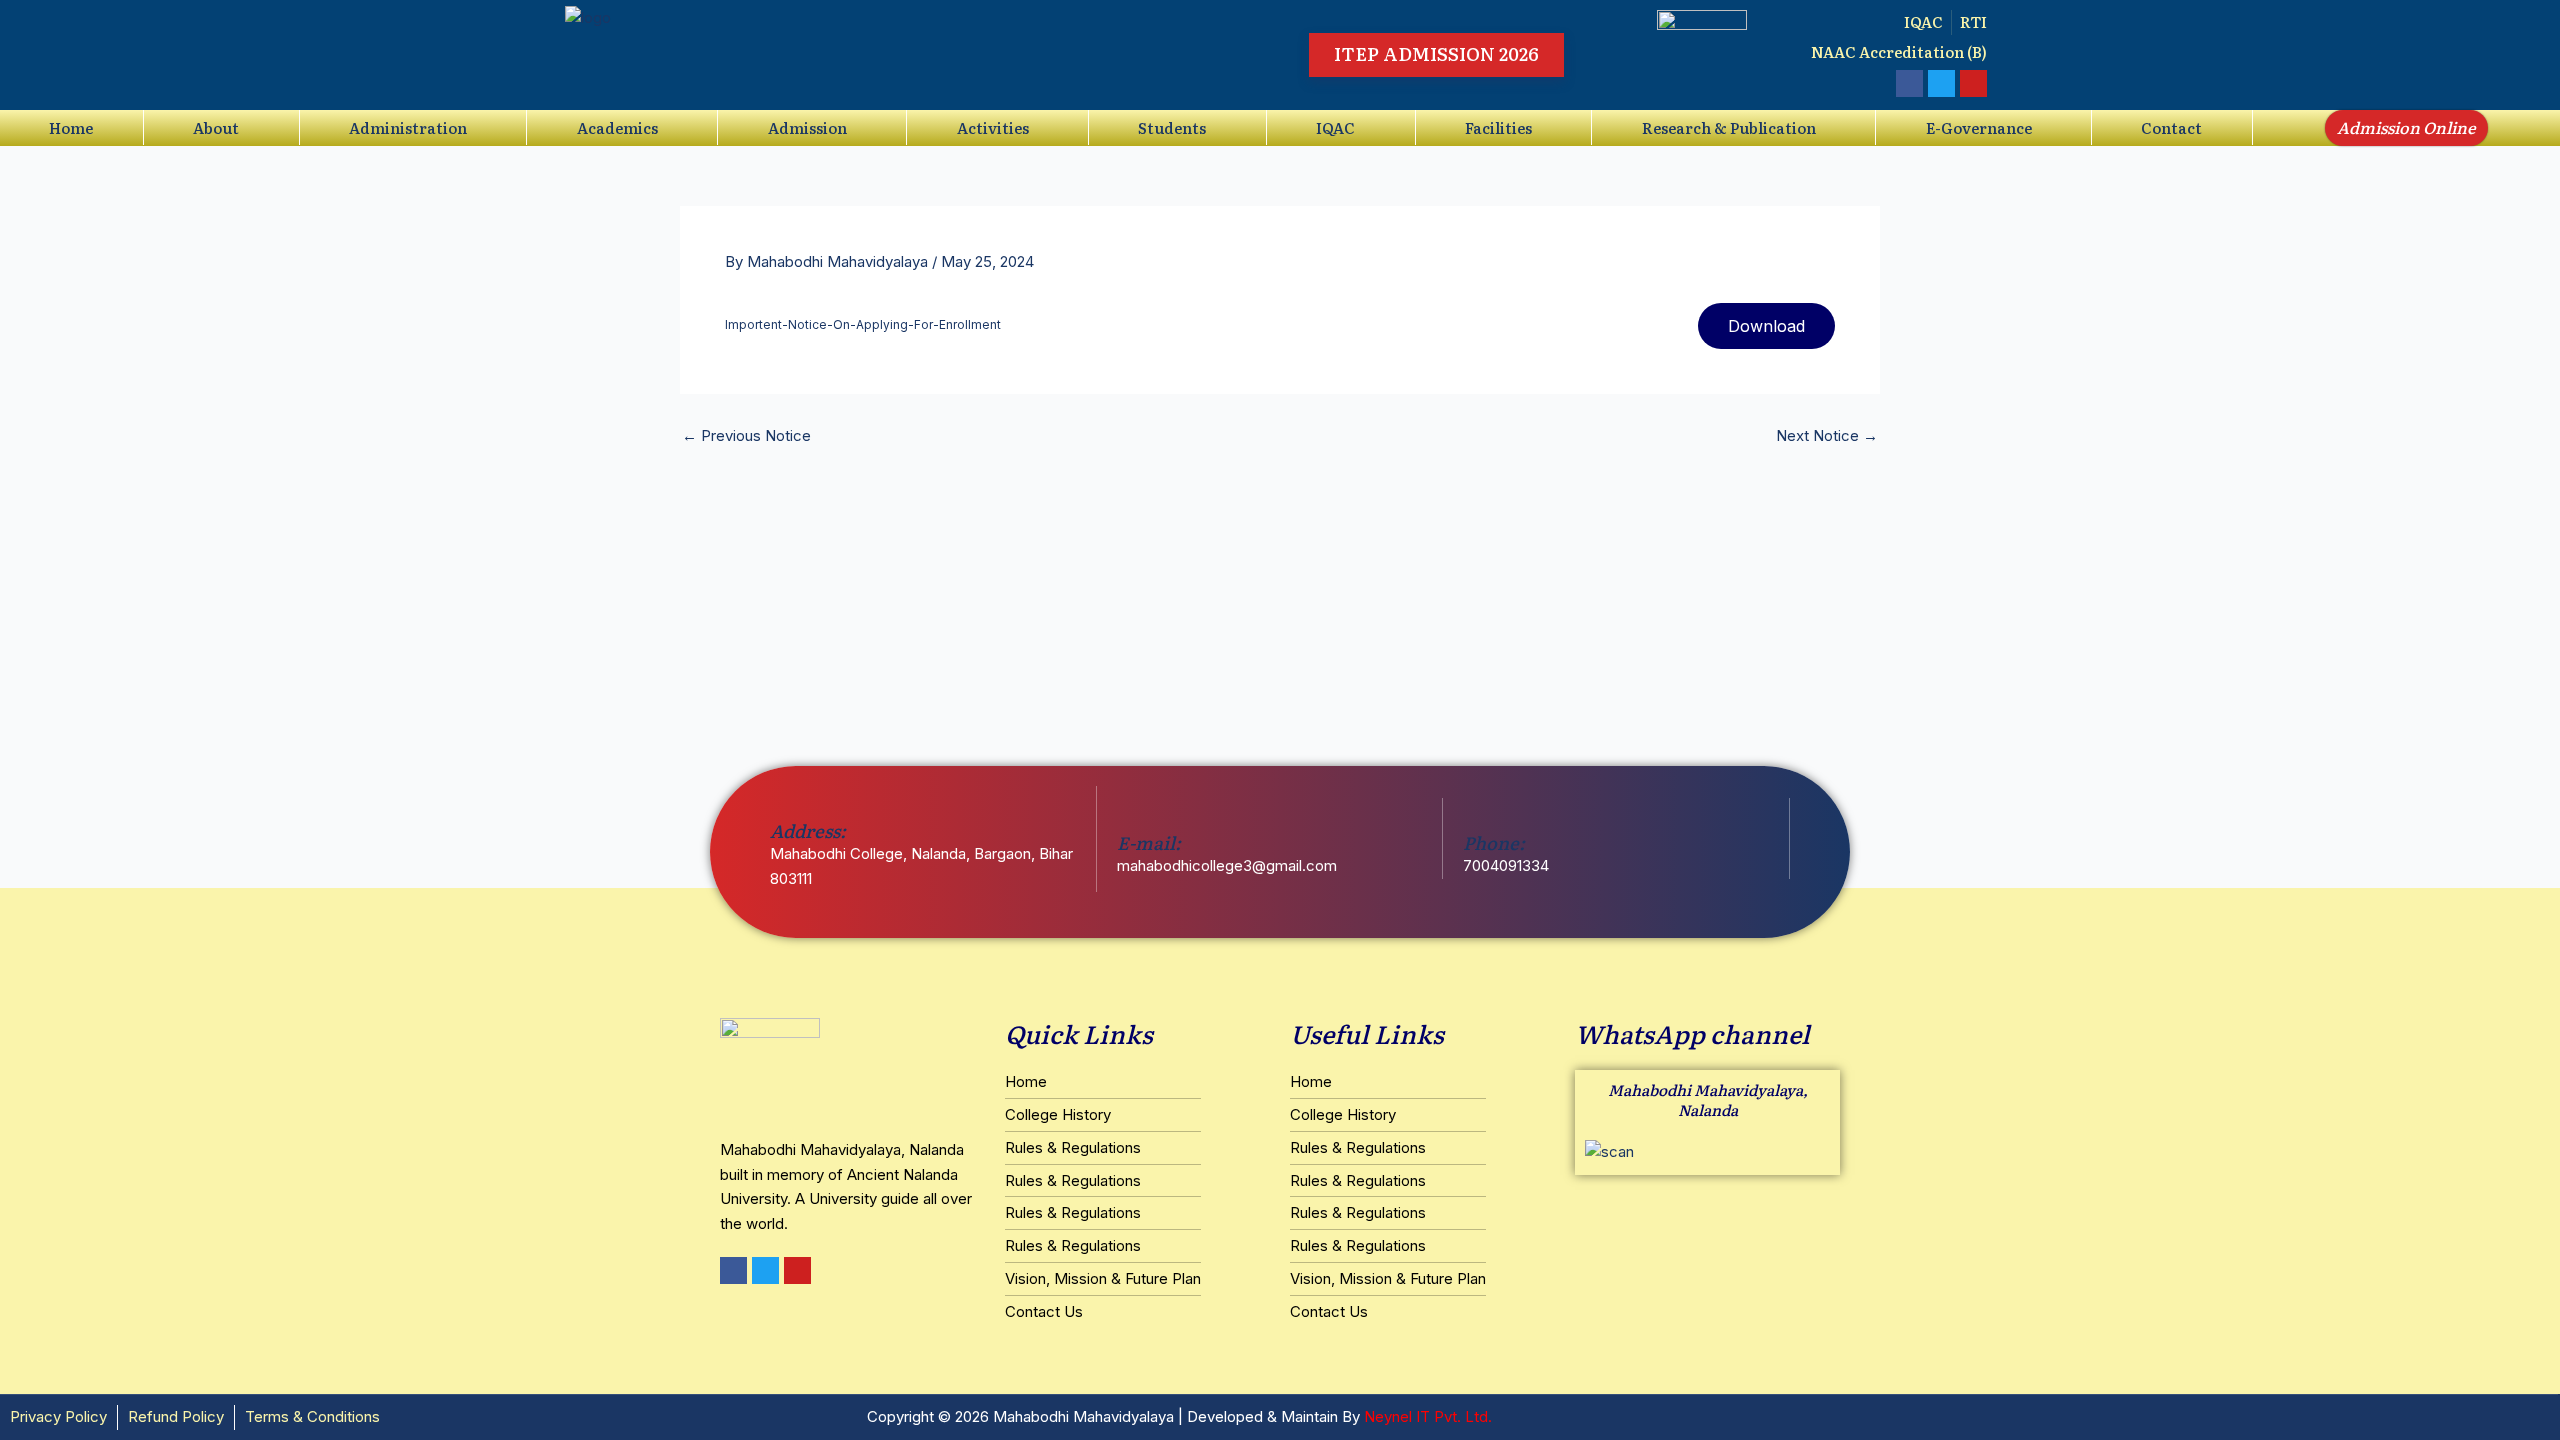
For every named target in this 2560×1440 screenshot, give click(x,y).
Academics (617, 127)
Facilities (1498, 127)
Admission (807, 127)
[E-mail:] (1129, 810)
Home (71, 127)
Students (1172, 127)
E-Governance (1979, 127)
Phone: (1494, 842)
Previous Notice (746, 435)
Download (1766, 326)
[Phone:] (1475, 810)
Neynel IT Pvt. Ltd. (1428, 1416)
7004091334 (1506, 865)
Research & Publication (1729, 127)
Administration (408, 127)
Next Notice (1827, 435)
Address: (808, 830)
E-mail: (1149, 842)
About (216, 127)
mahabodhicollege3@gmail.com (1227, 865)
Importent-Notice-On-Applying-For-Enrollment (863, 324)
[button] (221, 127)
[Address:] (782, 798)
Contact (2171, 127)
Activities (993, 127)
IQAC (1335, 127)
